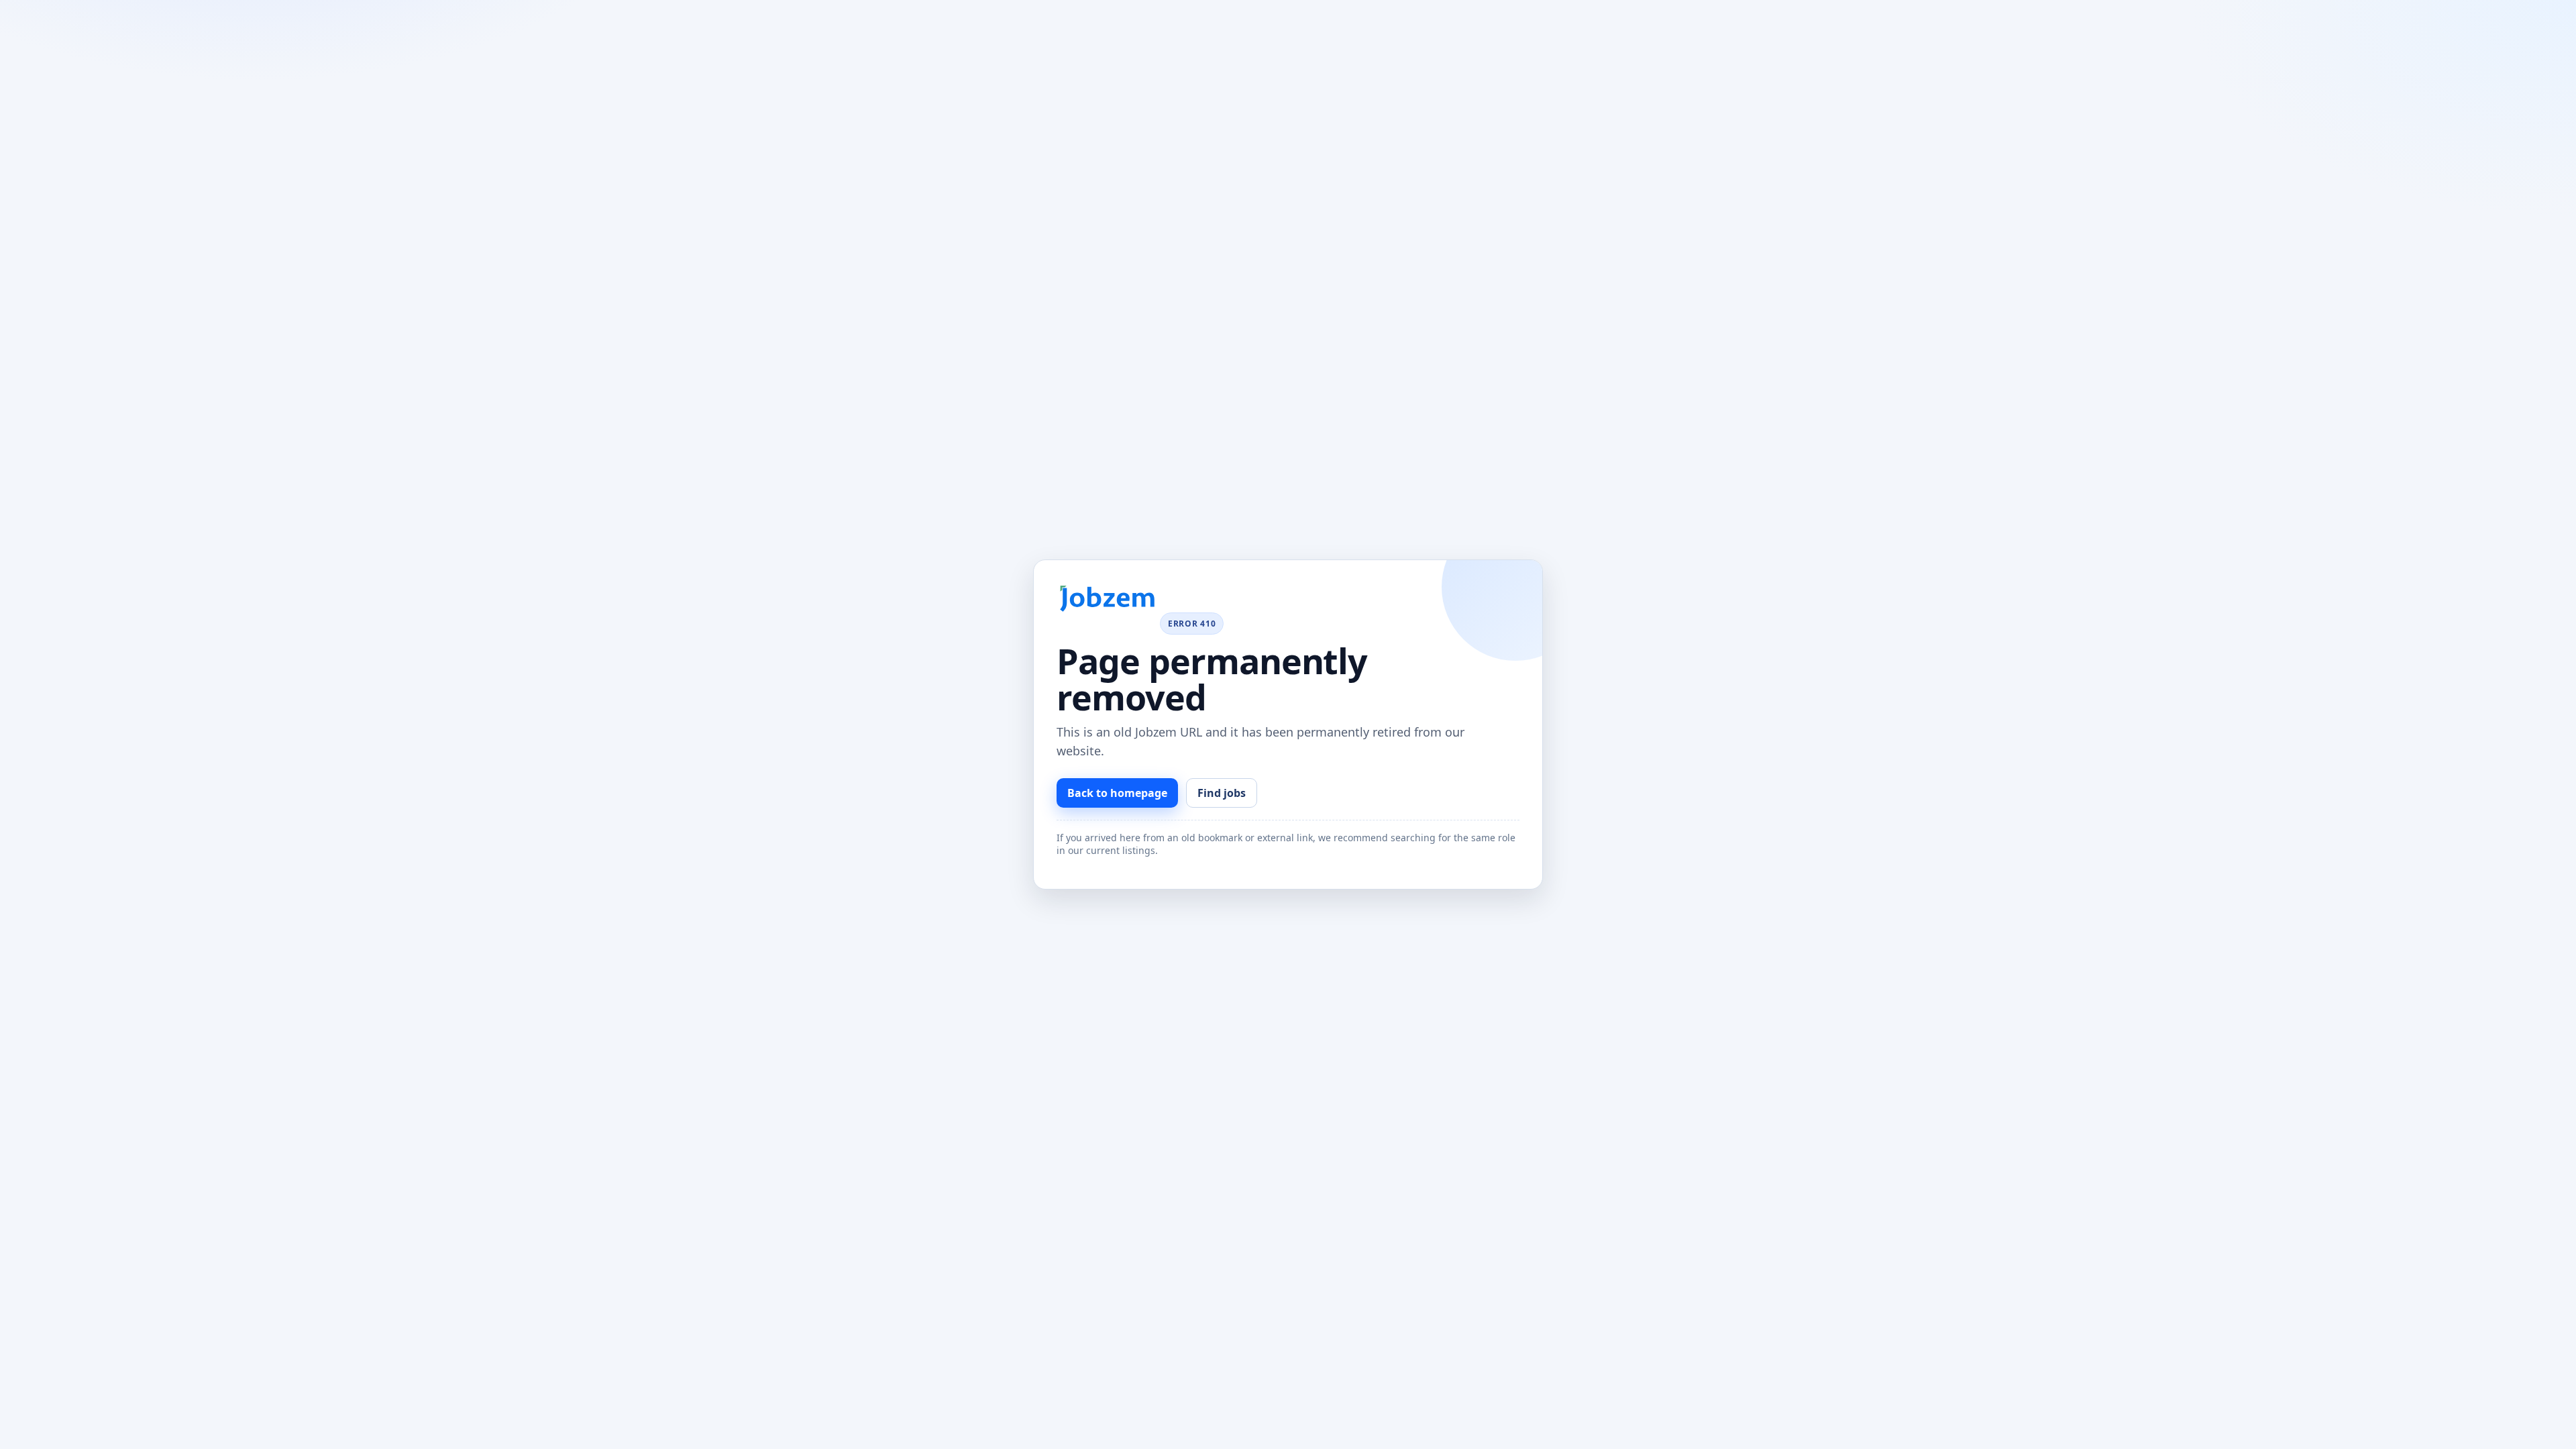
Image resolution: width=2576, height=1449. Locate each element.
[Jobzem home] (1107, 599)
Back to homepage (1117, 793)
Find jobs (1222, 793)
